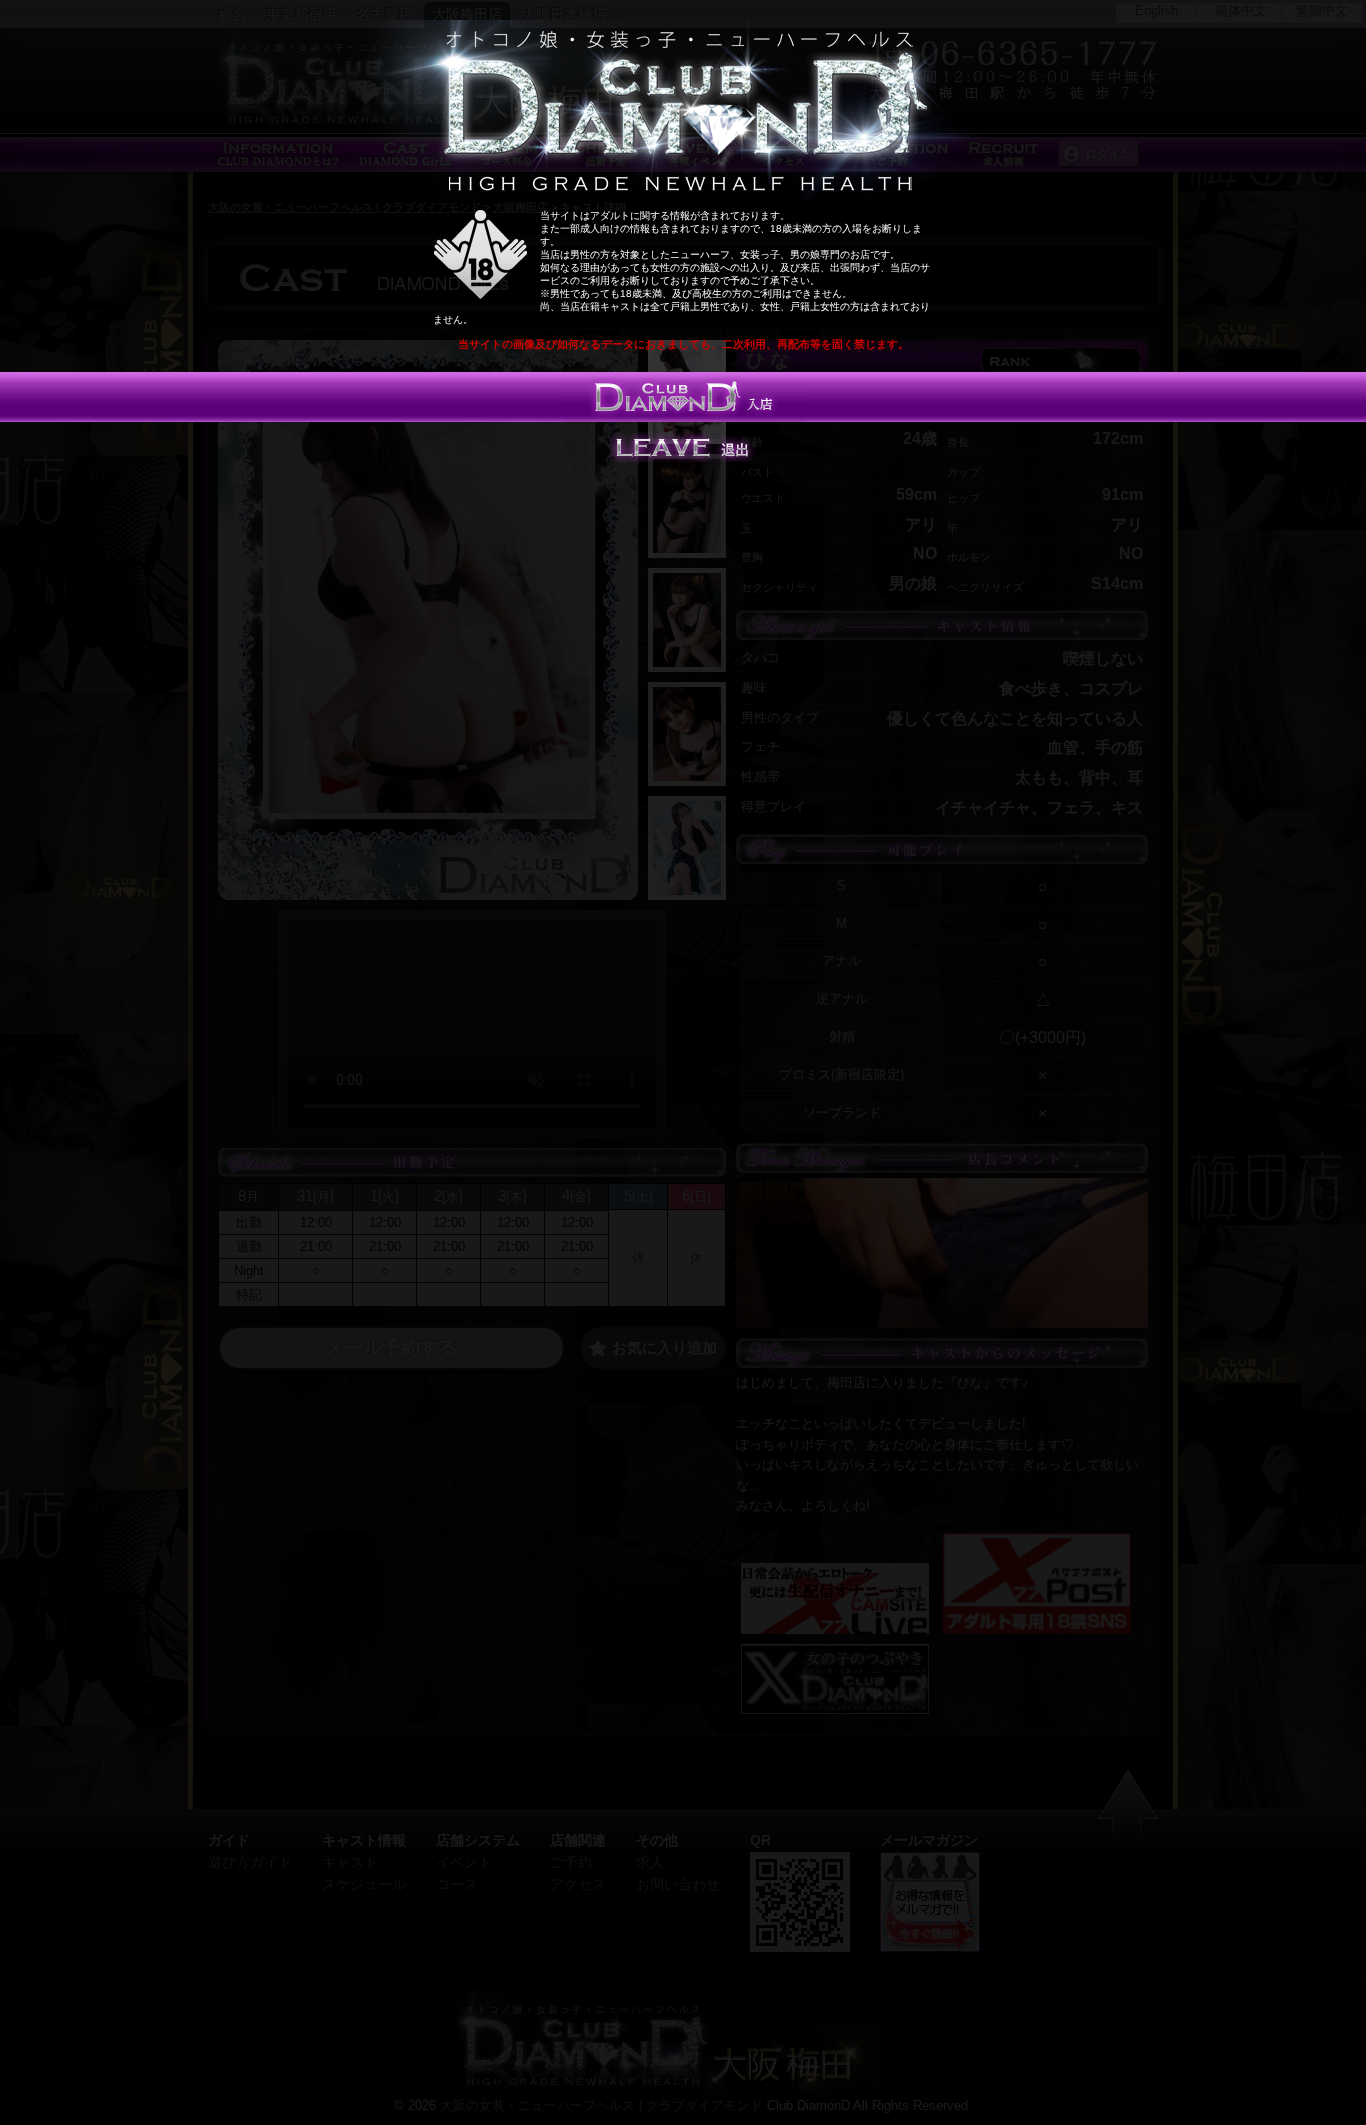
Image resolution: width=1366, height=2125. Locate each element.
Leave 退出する (683, 447)
